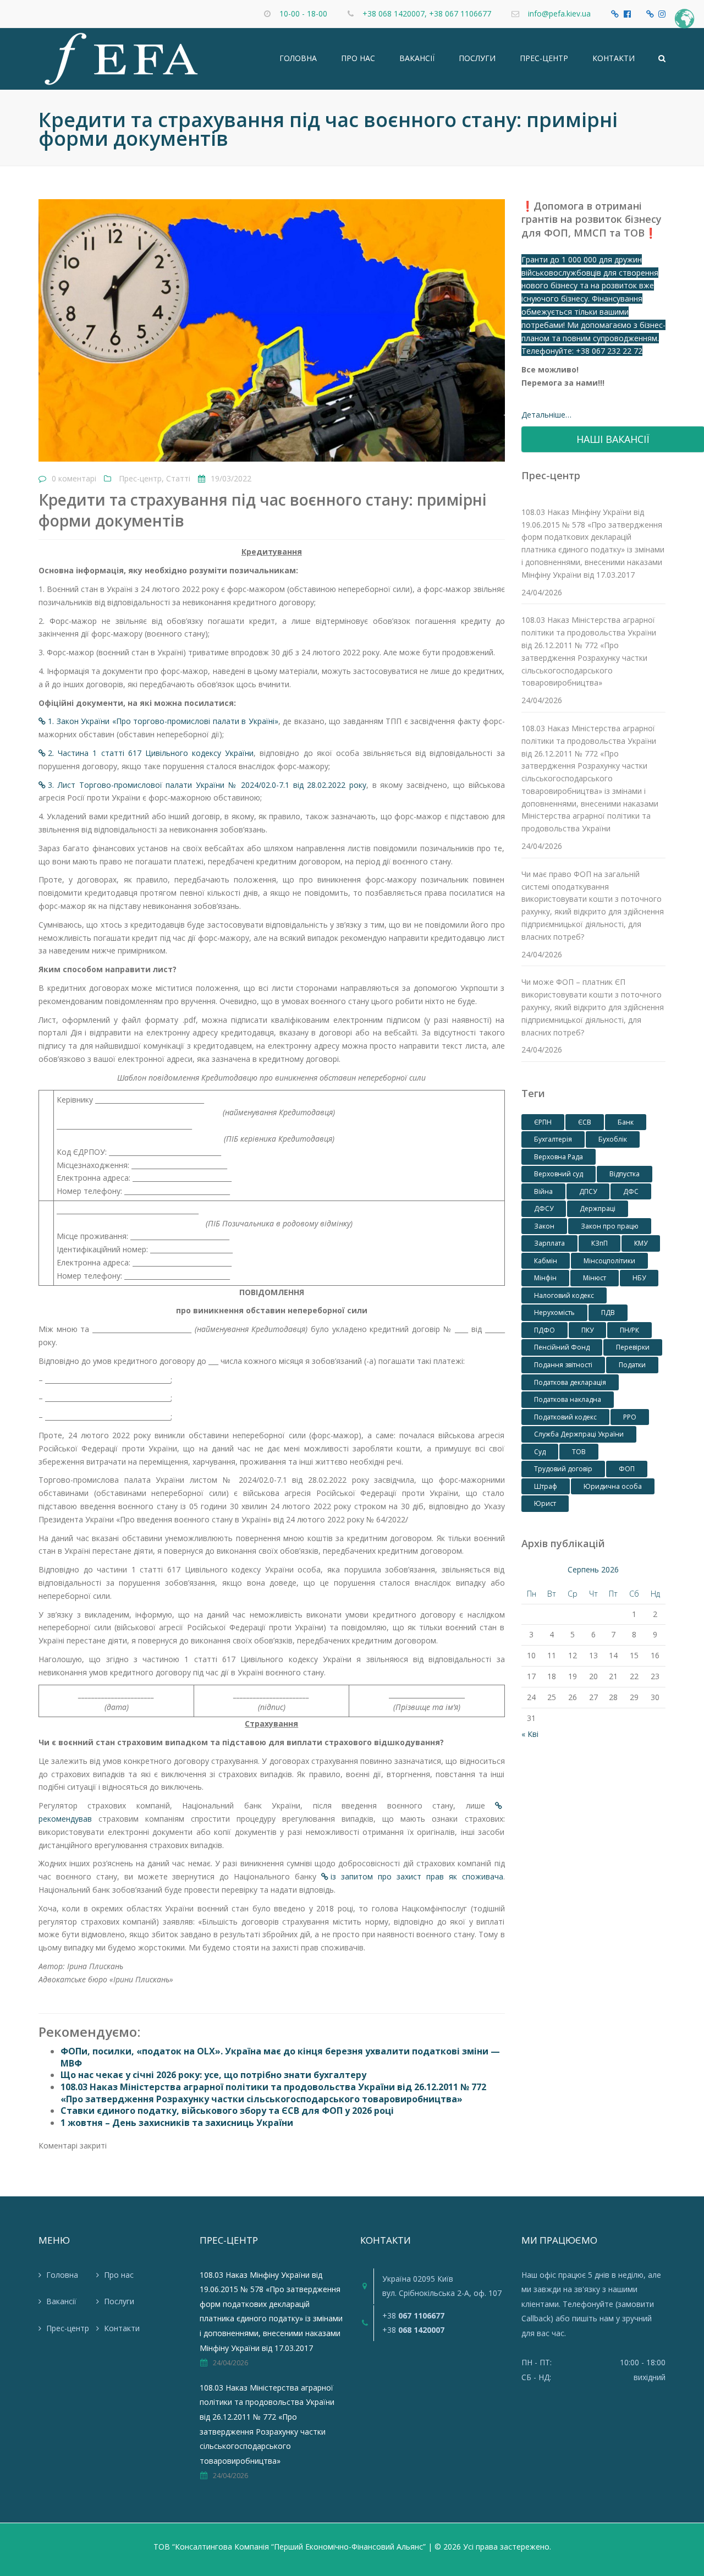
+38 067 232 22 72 (609, 351)
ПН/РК (629, 1330)
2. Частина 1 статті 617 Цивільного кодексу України (151, 753)
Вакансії (417, 58)
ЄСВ (585, 1122)
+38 (413, 2315)
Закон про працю (610, 1226)
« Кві (530, 1734)
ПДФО (544, 1330)
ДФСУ (544, 1208)
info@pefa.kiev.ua (559, 13)
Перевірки (633, 1347)
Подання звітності (563, 1365)
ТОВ (579, 1452)
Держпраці (598, 1208)
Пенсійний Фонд (562, 1347)
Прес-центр (544, 58)
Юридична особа (613, 1486)
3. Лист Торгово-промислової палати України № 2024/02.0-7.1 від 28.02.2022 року (207, 785)
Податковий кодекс (565, 1417)
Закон (544, 1226)
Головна (298, 58)
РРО (630, 1417)
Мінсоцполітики (609, 1261)
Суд (540, 1452)
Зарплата (549, 1243)
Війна (543, 1191)
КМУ (641, 1243)
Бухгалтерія (553, 1139)
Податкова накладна (568, 1399)
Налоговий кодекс (564, 1295)
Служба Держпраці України (579, 1434)
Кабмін (546, 1261)
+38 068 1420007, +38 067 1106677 (427, 13)
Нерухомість (554, 1312)
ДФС (631, 1191)
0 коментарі (74, 478)
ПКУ (587, 1330)
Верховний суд (559, 1174)
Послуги (477, 58)
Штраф (546, 1486)
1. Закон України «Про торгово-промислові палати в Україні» (163, 721)
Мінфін (545, 1278)
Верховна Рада (559, 1157)
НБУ (639, 1278)
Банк (626, 1122)
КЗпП (599, 1243)
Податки (632, 1365)
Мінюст (595, 1278)
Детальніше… (546, 415)
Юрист (545, 1503)
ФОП (627, 1469)
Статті (178, 478)
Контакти (614, 58)
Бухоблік (613, 1139)
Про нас (358, 58)
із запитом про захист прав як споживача (417, 1876)
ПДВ (608, 1312)
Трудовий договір (563, 1469)
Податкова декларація (570, 1382)
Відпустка (625, 1174)
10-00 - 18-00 (303, 13)
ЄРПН (543, 1122)
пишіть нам (593, 2318)
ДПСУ (588, 1191)
